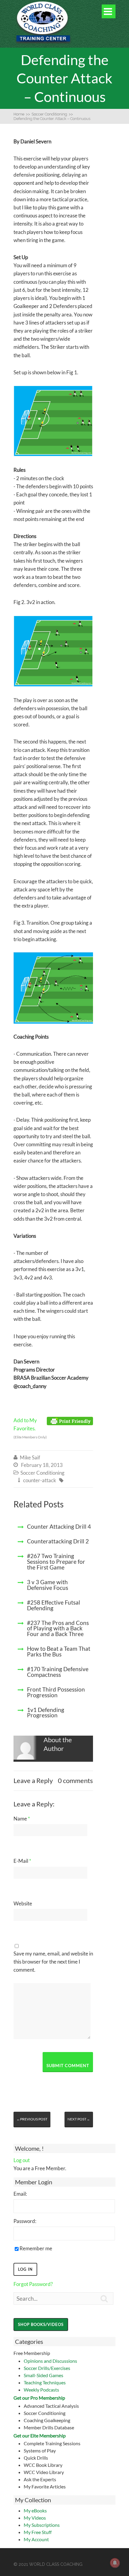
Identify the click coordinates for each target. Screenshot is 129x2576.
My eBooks (35, 2510)
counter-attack (40, 1480)
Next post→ (79, 2119)
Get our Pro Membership (39, 2398)
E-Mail (22, 1861)
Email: (20, 2194)
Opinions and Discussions (50, 2361)
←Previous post (32, 2119)
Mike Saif (30, 1457)
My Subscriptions (42, 2525)
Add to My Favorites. (30, 1428)
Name (22, 1819)
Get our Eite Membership (40, 2435)
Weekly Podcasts (41, 2390)
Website (23, 1903)
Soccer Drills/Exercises (47, 2368)
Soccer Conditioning (42, 1473)
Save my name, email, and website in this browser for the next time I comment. (53, 1962)
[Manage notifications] (115, 2563)
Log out (22, 2160)
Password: (25, 2221)
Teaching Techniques (45, 2382)
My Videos (35, 2518)
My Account (36, 2539)
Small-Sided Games (43, 2375)
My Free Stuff (38, 2532)
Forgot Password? (33, 2284)
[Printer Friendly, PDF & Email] (70, 1421)
